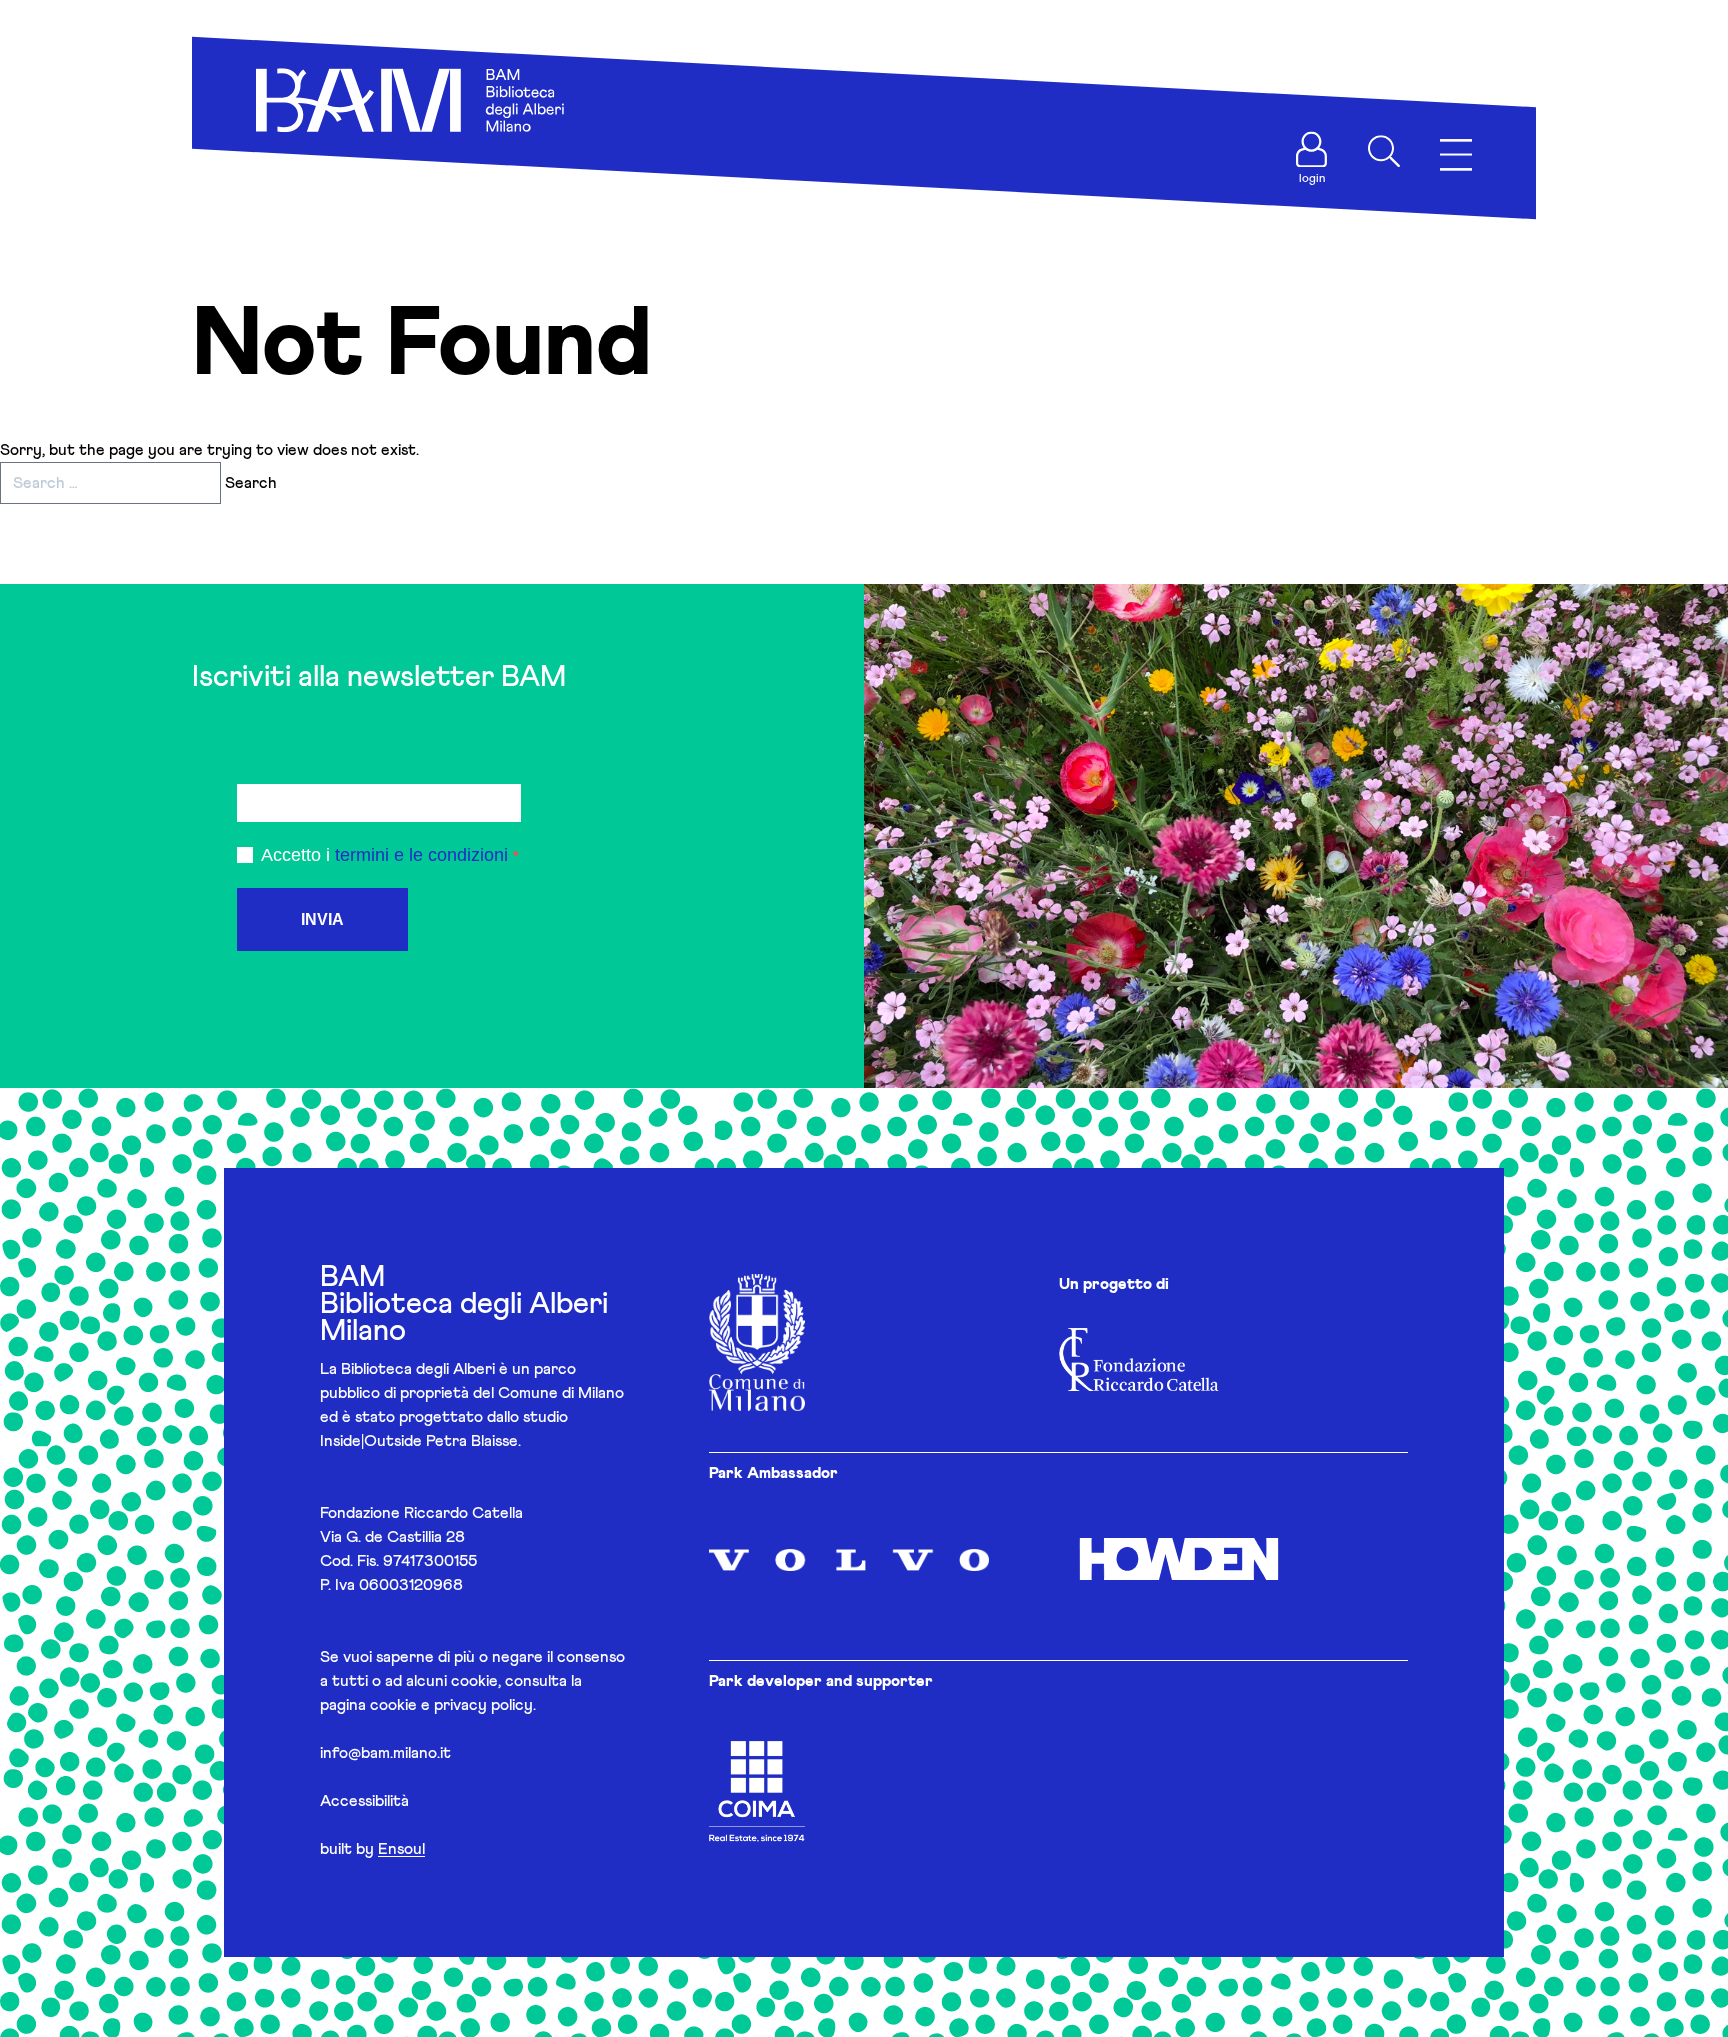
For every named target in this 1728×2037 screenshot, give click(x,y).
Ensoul (401, 1849)
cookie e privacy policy (451, 1705)
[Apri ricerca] (1384, 151)
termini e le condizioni (421, 855)
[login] (1312, 150)
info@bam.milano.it (385, 1753)
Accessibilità (364, 1801)
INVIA (322, 919)
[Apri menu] (1456, 155)
